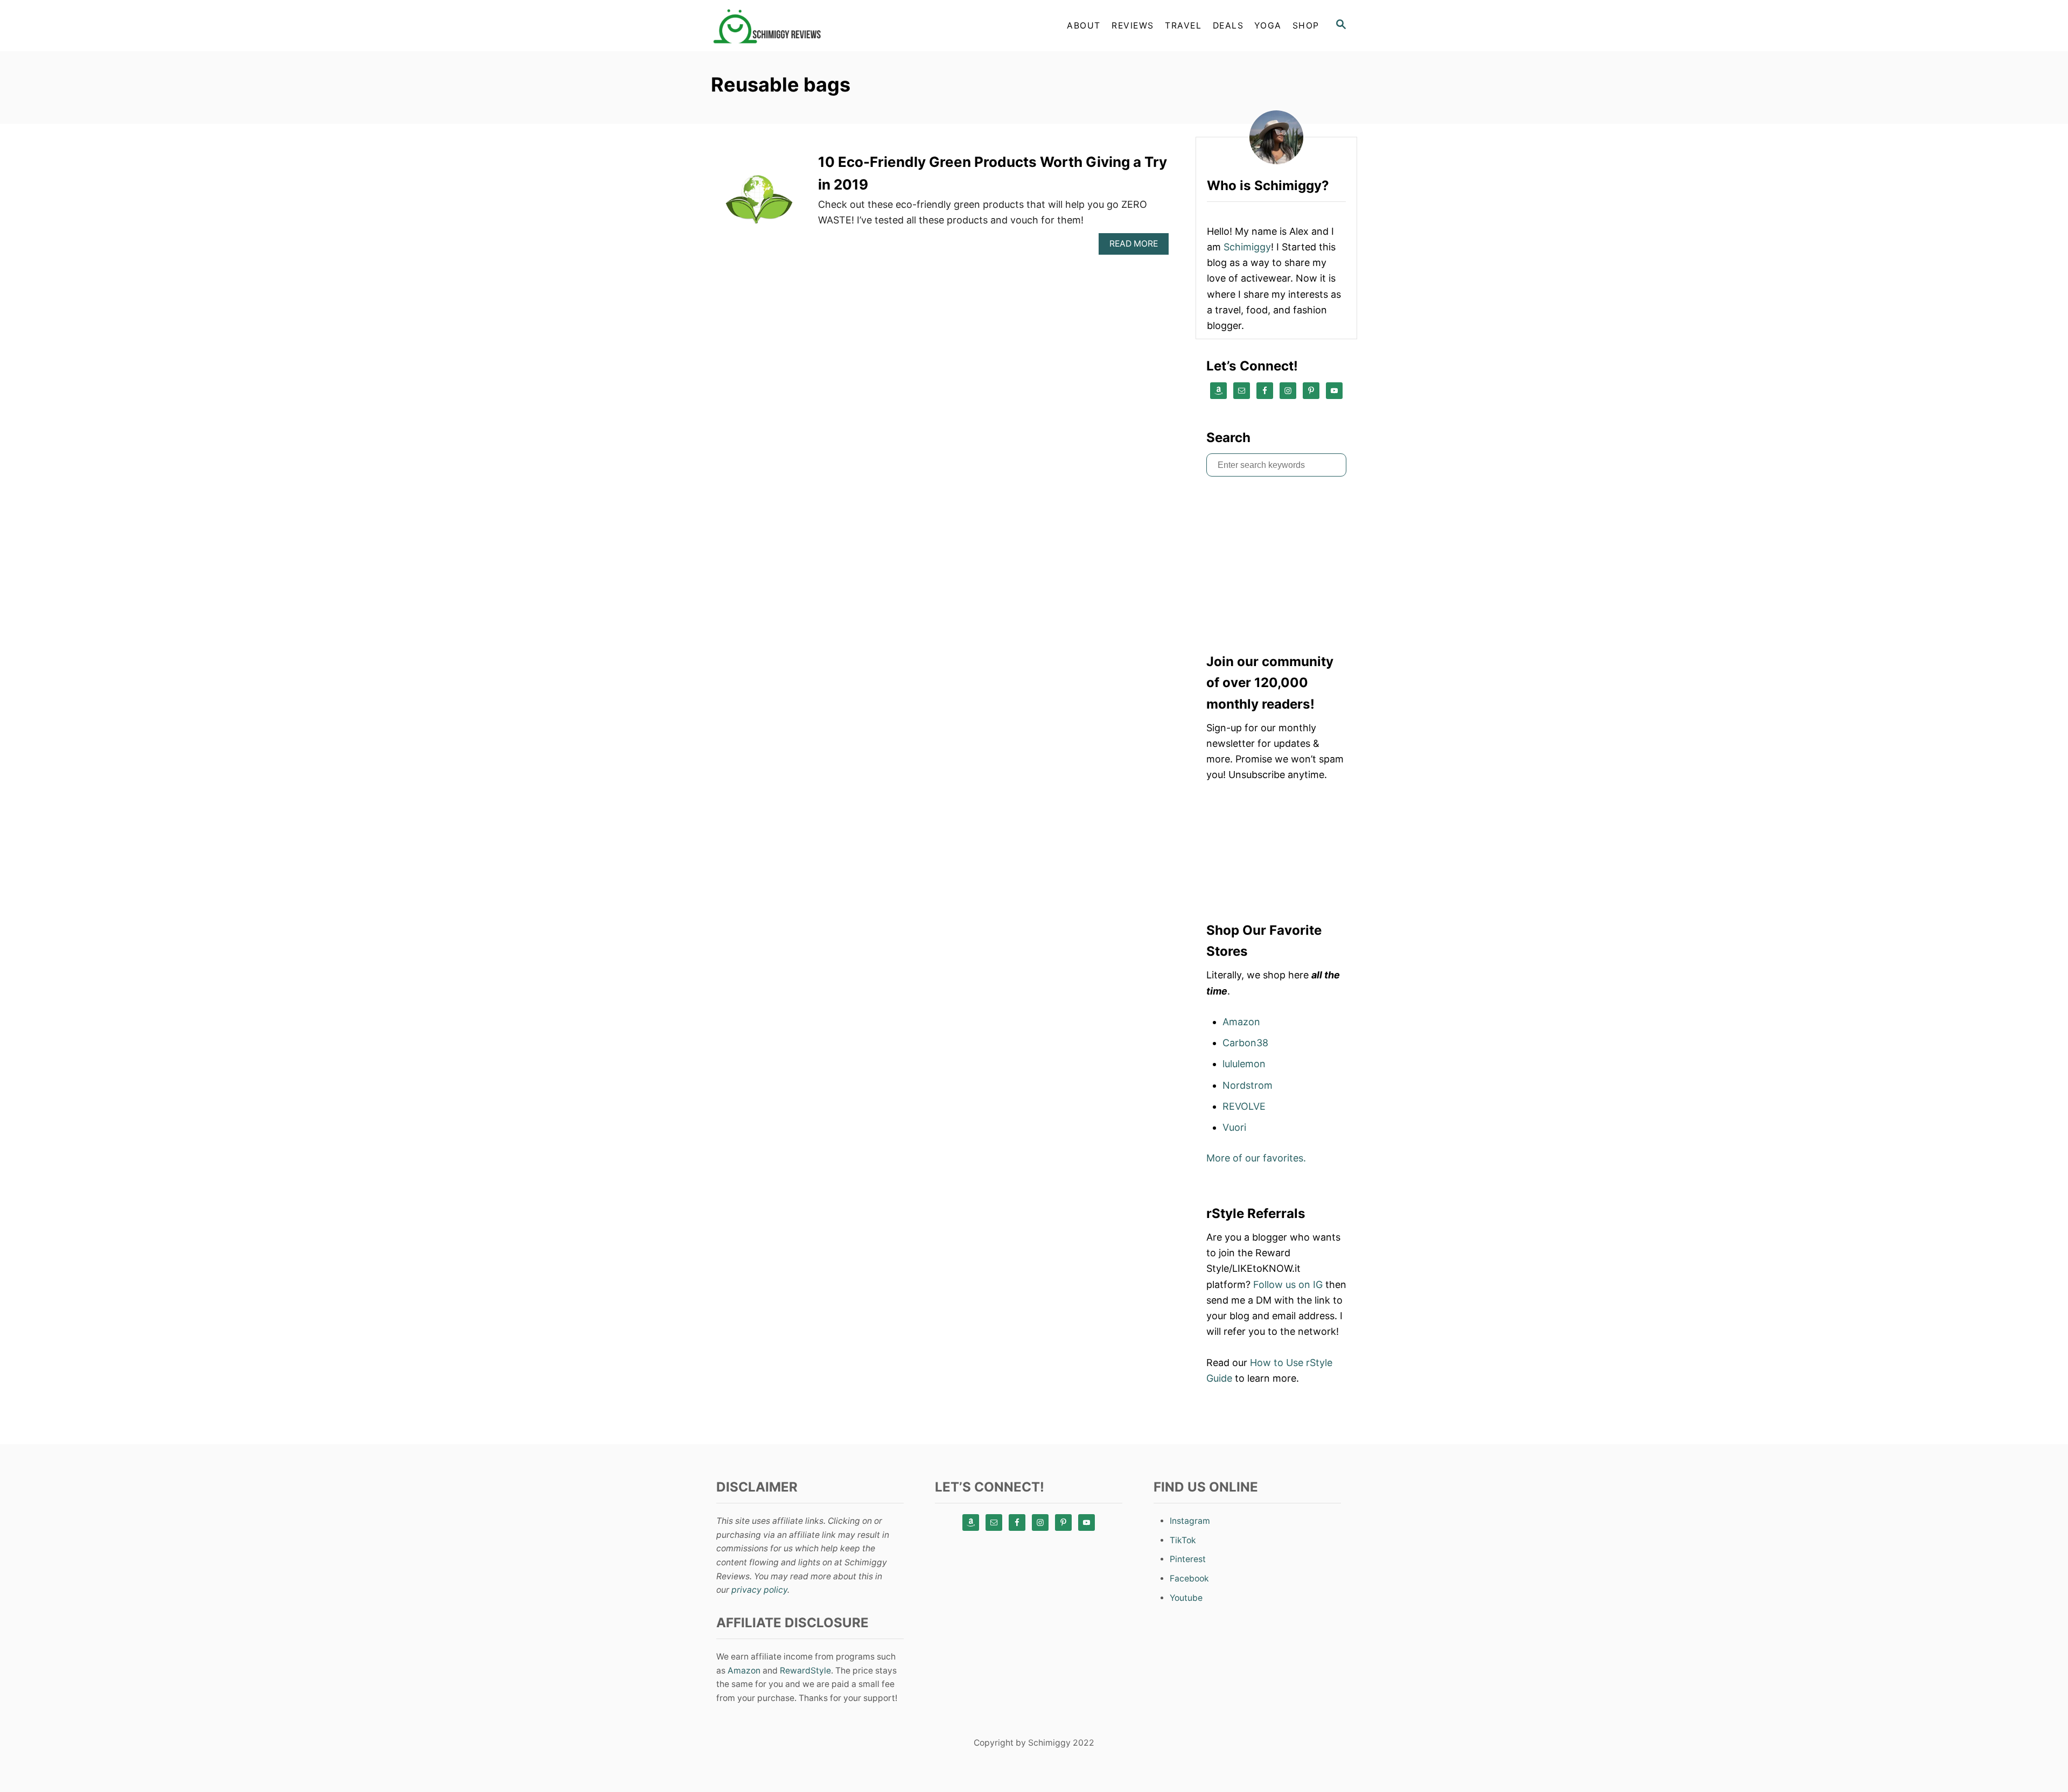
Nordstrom (1248, 1085)
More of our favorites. (1256, 1158)
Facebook (1189, 1578)
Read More (1137, 246)
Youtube (1186, 1598)
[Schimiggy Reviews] (808, 26)
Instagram (1190, 1521)
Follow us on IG (1288, 1284)
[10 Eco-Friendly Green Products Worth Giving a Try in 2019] (759, 203)
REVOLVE (1244, 1106)
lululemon (1244, 1064)
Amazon (1241, 1022)
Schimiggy (1247, 247)
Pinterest (1188, 1559)
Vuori (1234, 1127)
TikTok (1183, 1540)
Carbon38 (1245, 1043)
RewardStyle (805, 1671)
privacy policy (759, 1590)
